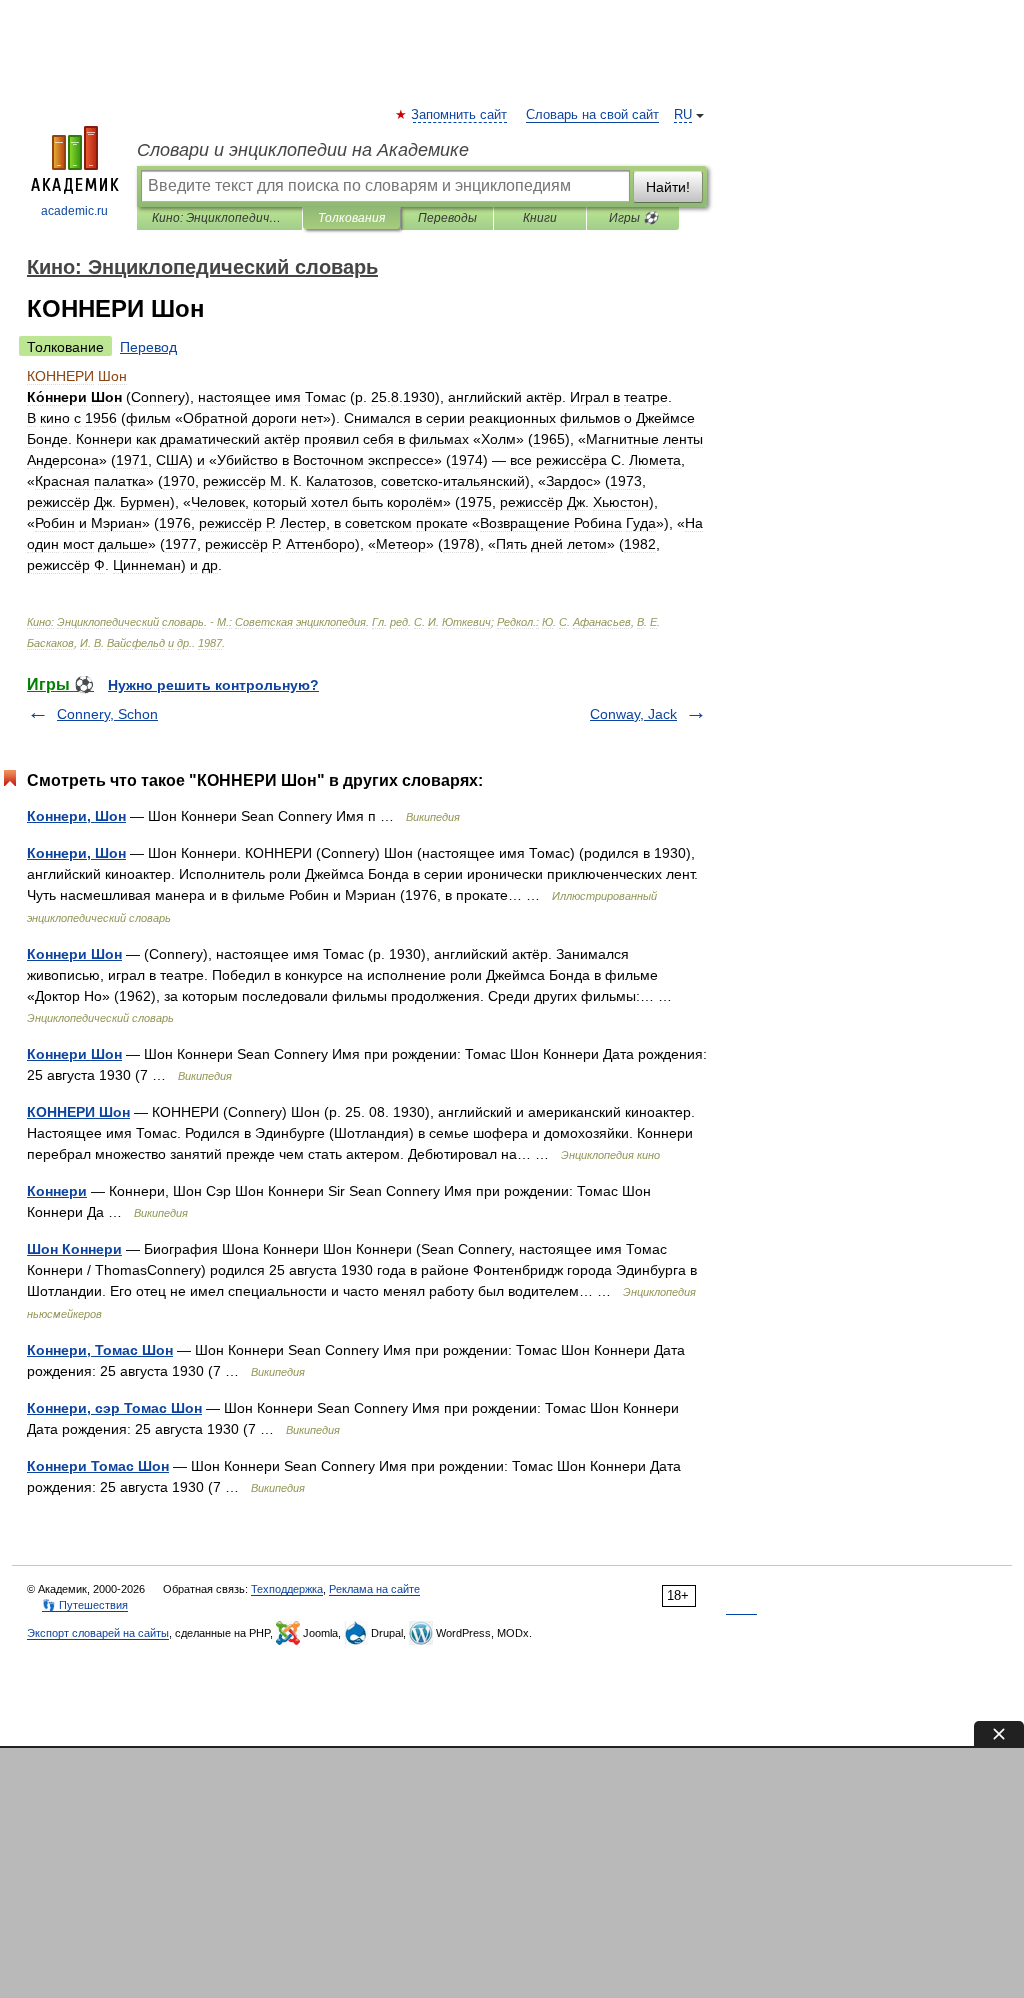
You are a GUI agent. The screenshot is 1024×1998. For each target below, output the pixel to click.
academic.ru (74, 211)
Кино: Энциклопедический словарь (219, 218)
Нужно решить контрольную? (213, 685)
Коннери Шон (74, 954)
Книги (540, 218)
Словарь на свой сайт (592, 115)
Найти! (668, 187)
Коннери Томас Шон (98, 1466)
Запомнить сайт (460, 115)
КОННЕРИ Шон (78, 1112)
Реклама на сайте (374, 1589)
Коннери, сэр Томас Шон (114, 1408)
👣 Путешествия (85, 1605)
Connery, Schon (107, 714)
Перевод (148, 347)
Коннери (57, 1191)
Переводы (447, 218)
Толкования (351, 218)
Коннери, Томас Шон (100, 1350)
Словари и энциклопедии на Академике (303, 150)
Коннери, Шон (76, 816)
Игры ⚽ (633, 218)
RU (683, 115)
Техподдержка (287, 1589)
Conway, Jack (633, 714)
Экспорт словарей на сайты (98, 1633)
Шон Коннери (74, 1249)
